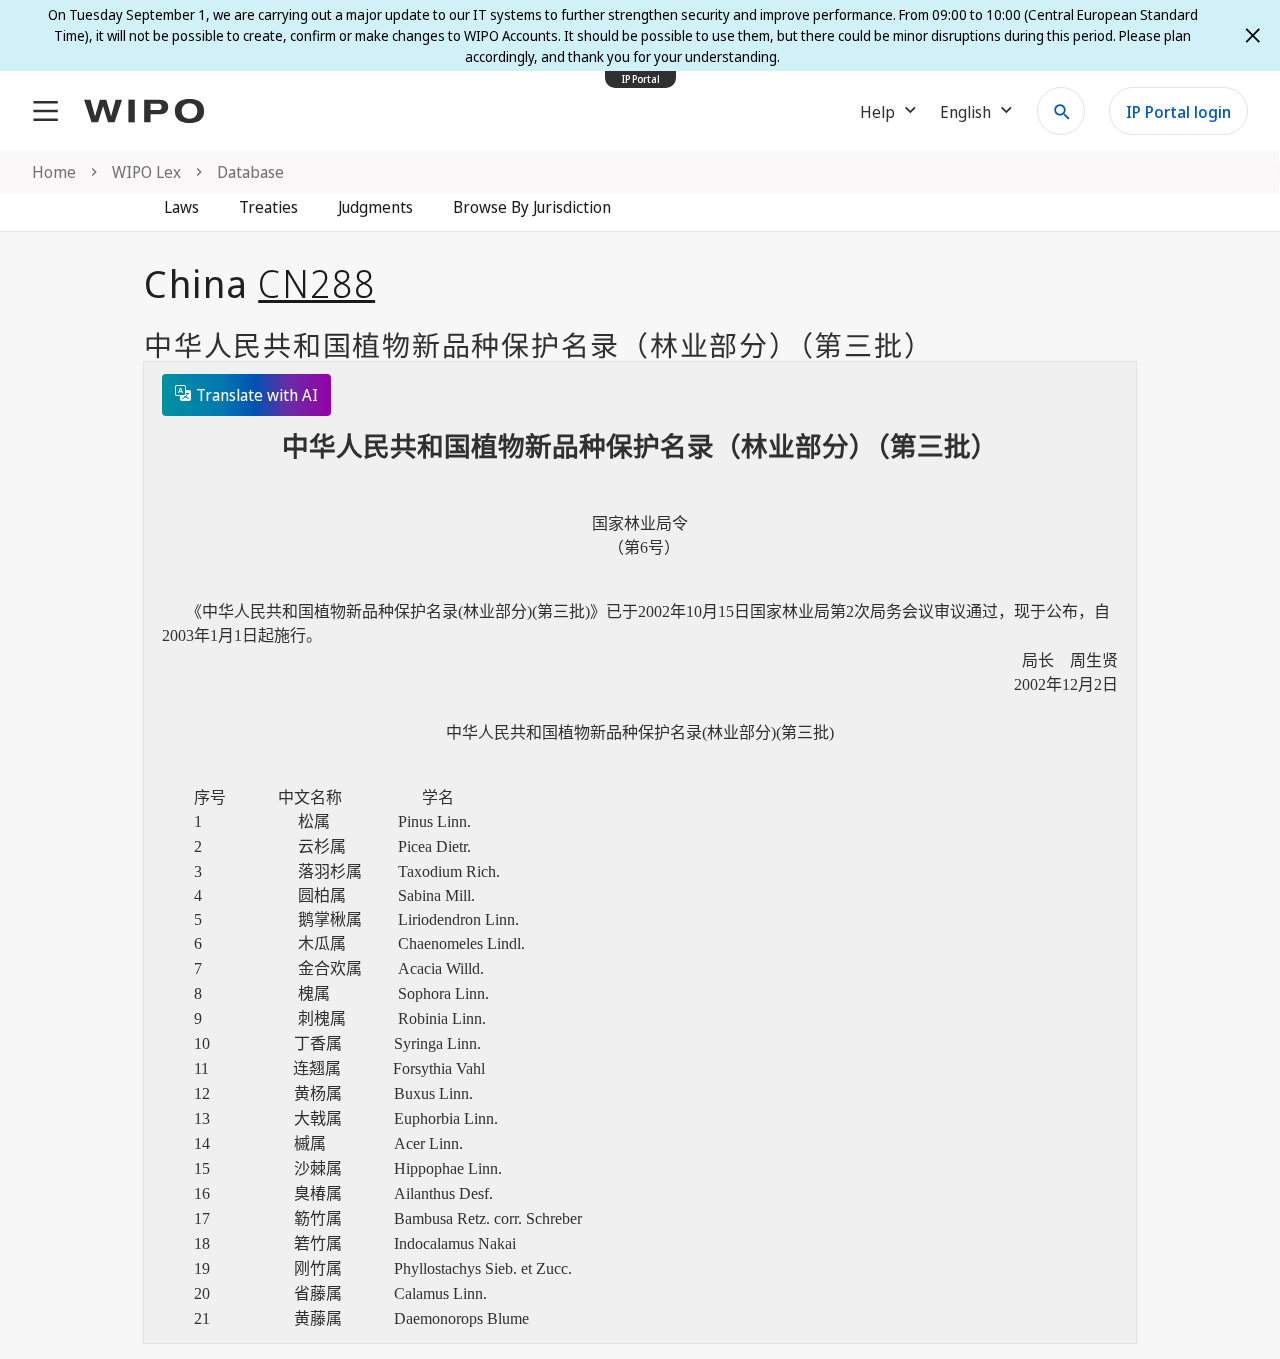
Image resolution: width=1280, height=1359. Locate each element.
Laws (181, 207)
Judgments (375, 207)
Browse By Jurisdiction (532, 207)
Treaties (268, 207)
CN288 (316, 283)
